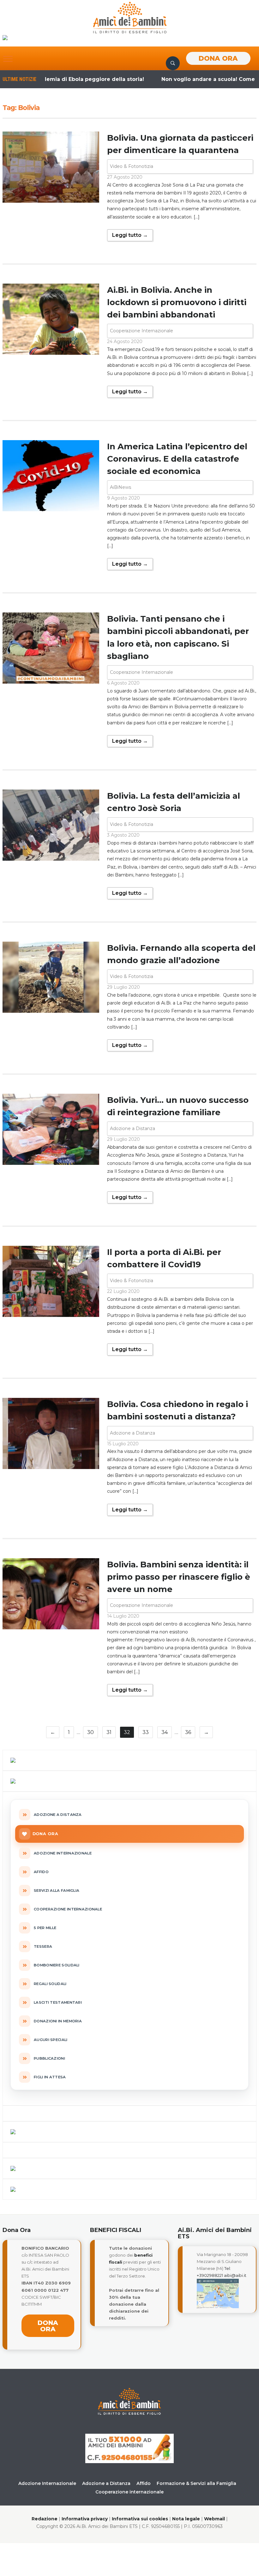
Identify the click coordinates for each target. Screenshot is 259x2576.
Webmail (214, 2519)
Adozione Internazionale (47, 2483)
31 (109, 1732)
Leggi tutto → (130, 235)
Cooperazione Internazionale (142, 331)
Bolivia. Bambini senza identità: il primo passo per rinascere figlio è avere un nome (179, 1577)
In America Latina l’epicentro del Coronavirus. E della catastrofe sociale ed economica (177, 459)
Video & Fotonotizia (132, 166)
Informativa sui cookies (140, 2519)
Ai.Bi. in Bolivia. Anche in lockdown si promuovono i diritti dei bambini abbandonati (177, 302)
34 (165, 1732)
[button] (8, 59)
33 (146, 1732)
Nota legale (186, 2519)
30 (90, 1732)
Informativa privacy (85, 2519)
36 (188, 1732)
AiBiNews (120, 487)
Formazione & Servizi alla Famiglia (196, 2483)
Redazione (45, 2519)
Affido (144, 2483)
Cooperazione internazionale (129, 2492)
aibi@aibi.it (235, 2275)
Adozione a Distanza (133, 1128)
